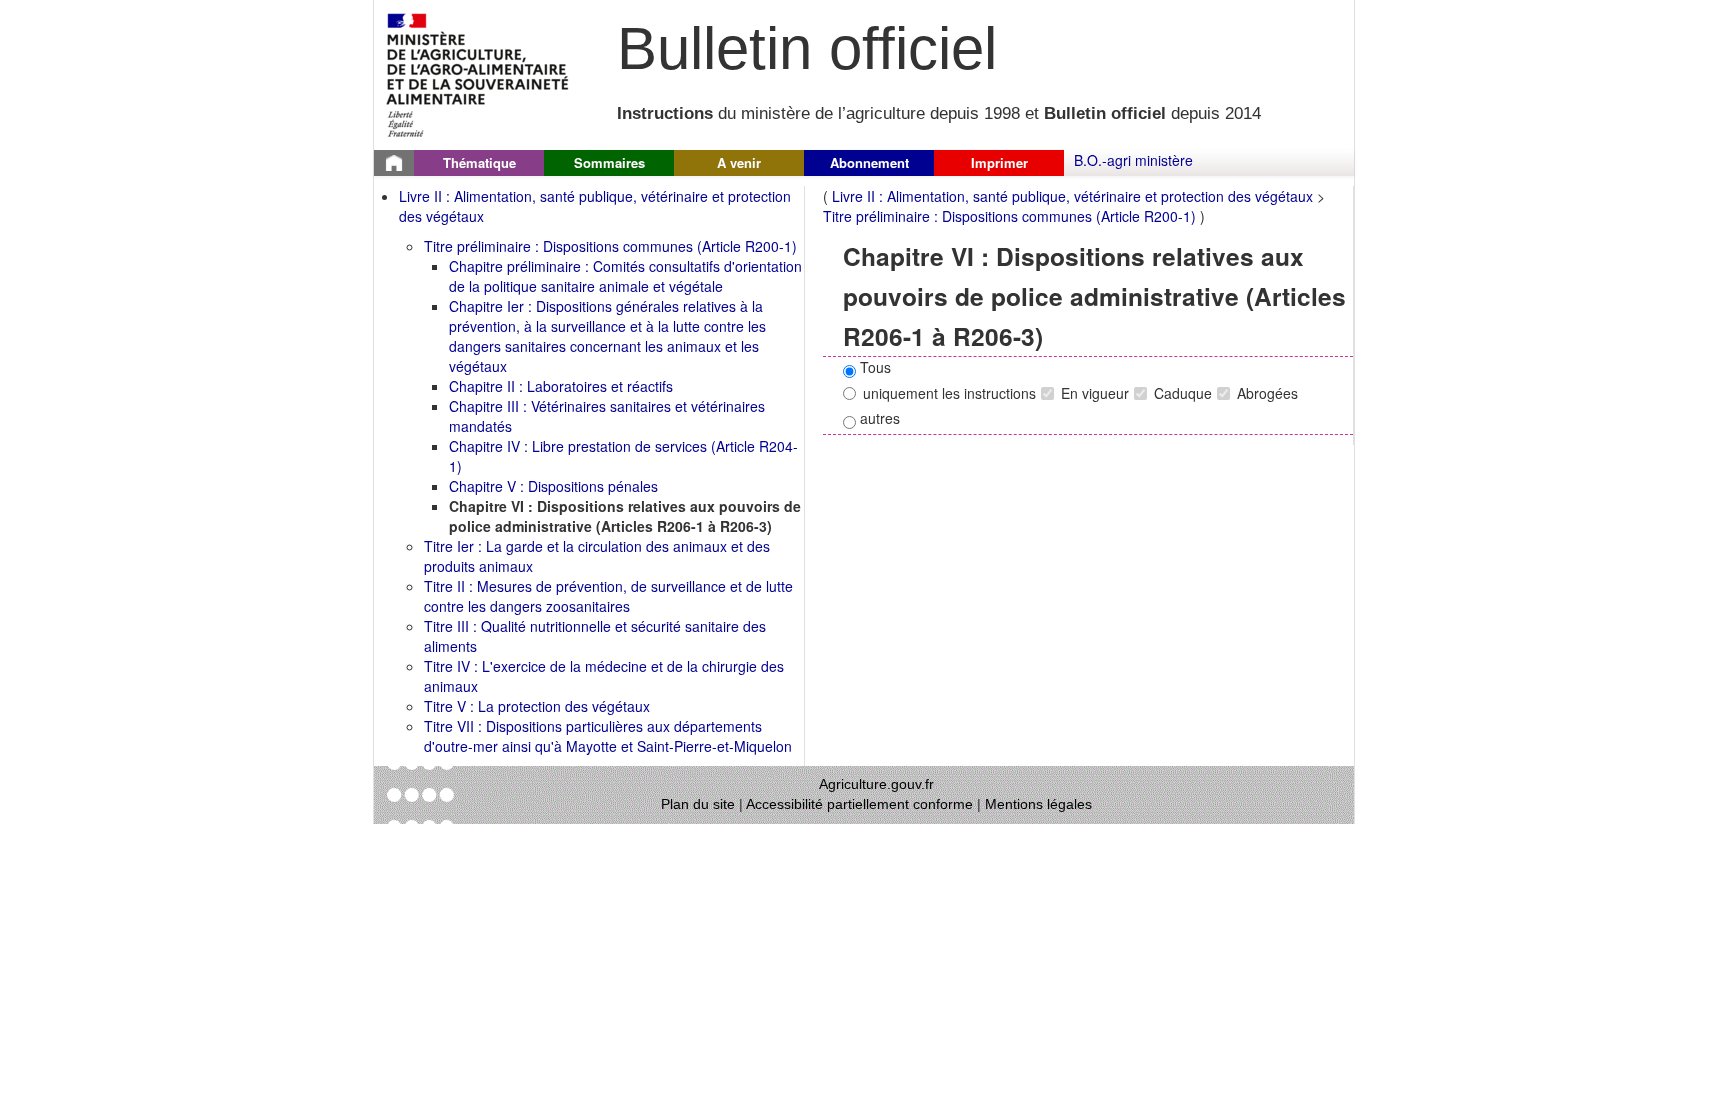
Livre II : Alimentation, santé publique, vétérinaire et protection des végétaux (1072, 196)
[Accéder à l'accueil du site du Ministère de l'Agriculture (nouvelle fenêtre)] (478, 73)
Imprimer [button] (999, 162)
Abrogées (1267, 393)
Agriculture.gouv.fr (876, 784)
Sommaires (609, 162)
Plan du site (698, 804)
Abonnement (869, 162)
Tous (873, 367)
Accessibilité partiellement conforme (859, 804)
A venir (739, 162)
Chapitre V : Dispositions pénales (553, 486)
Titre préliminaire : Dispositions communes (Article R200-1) (610, 246)
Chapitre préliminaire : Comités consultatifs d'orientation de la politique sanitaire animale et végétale (625, 276)
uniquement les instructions (949, 393)
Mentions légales (1038, 804)
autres (878, 418)
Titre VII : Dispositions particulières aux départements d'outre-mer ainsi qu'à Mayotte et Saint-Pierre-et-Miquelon (608, 736)
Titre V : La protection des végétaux (537, 706)
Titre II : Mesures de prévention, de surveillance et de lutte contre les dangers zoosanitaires (608, 596)
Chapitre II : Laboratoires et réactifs (561, 386)
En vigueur (1095, 393)
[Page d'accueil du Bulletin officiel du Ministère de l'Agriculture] (394, 163)
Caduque (1183, 393)
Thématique (479, 162)
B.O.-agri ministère (1133, 160)
